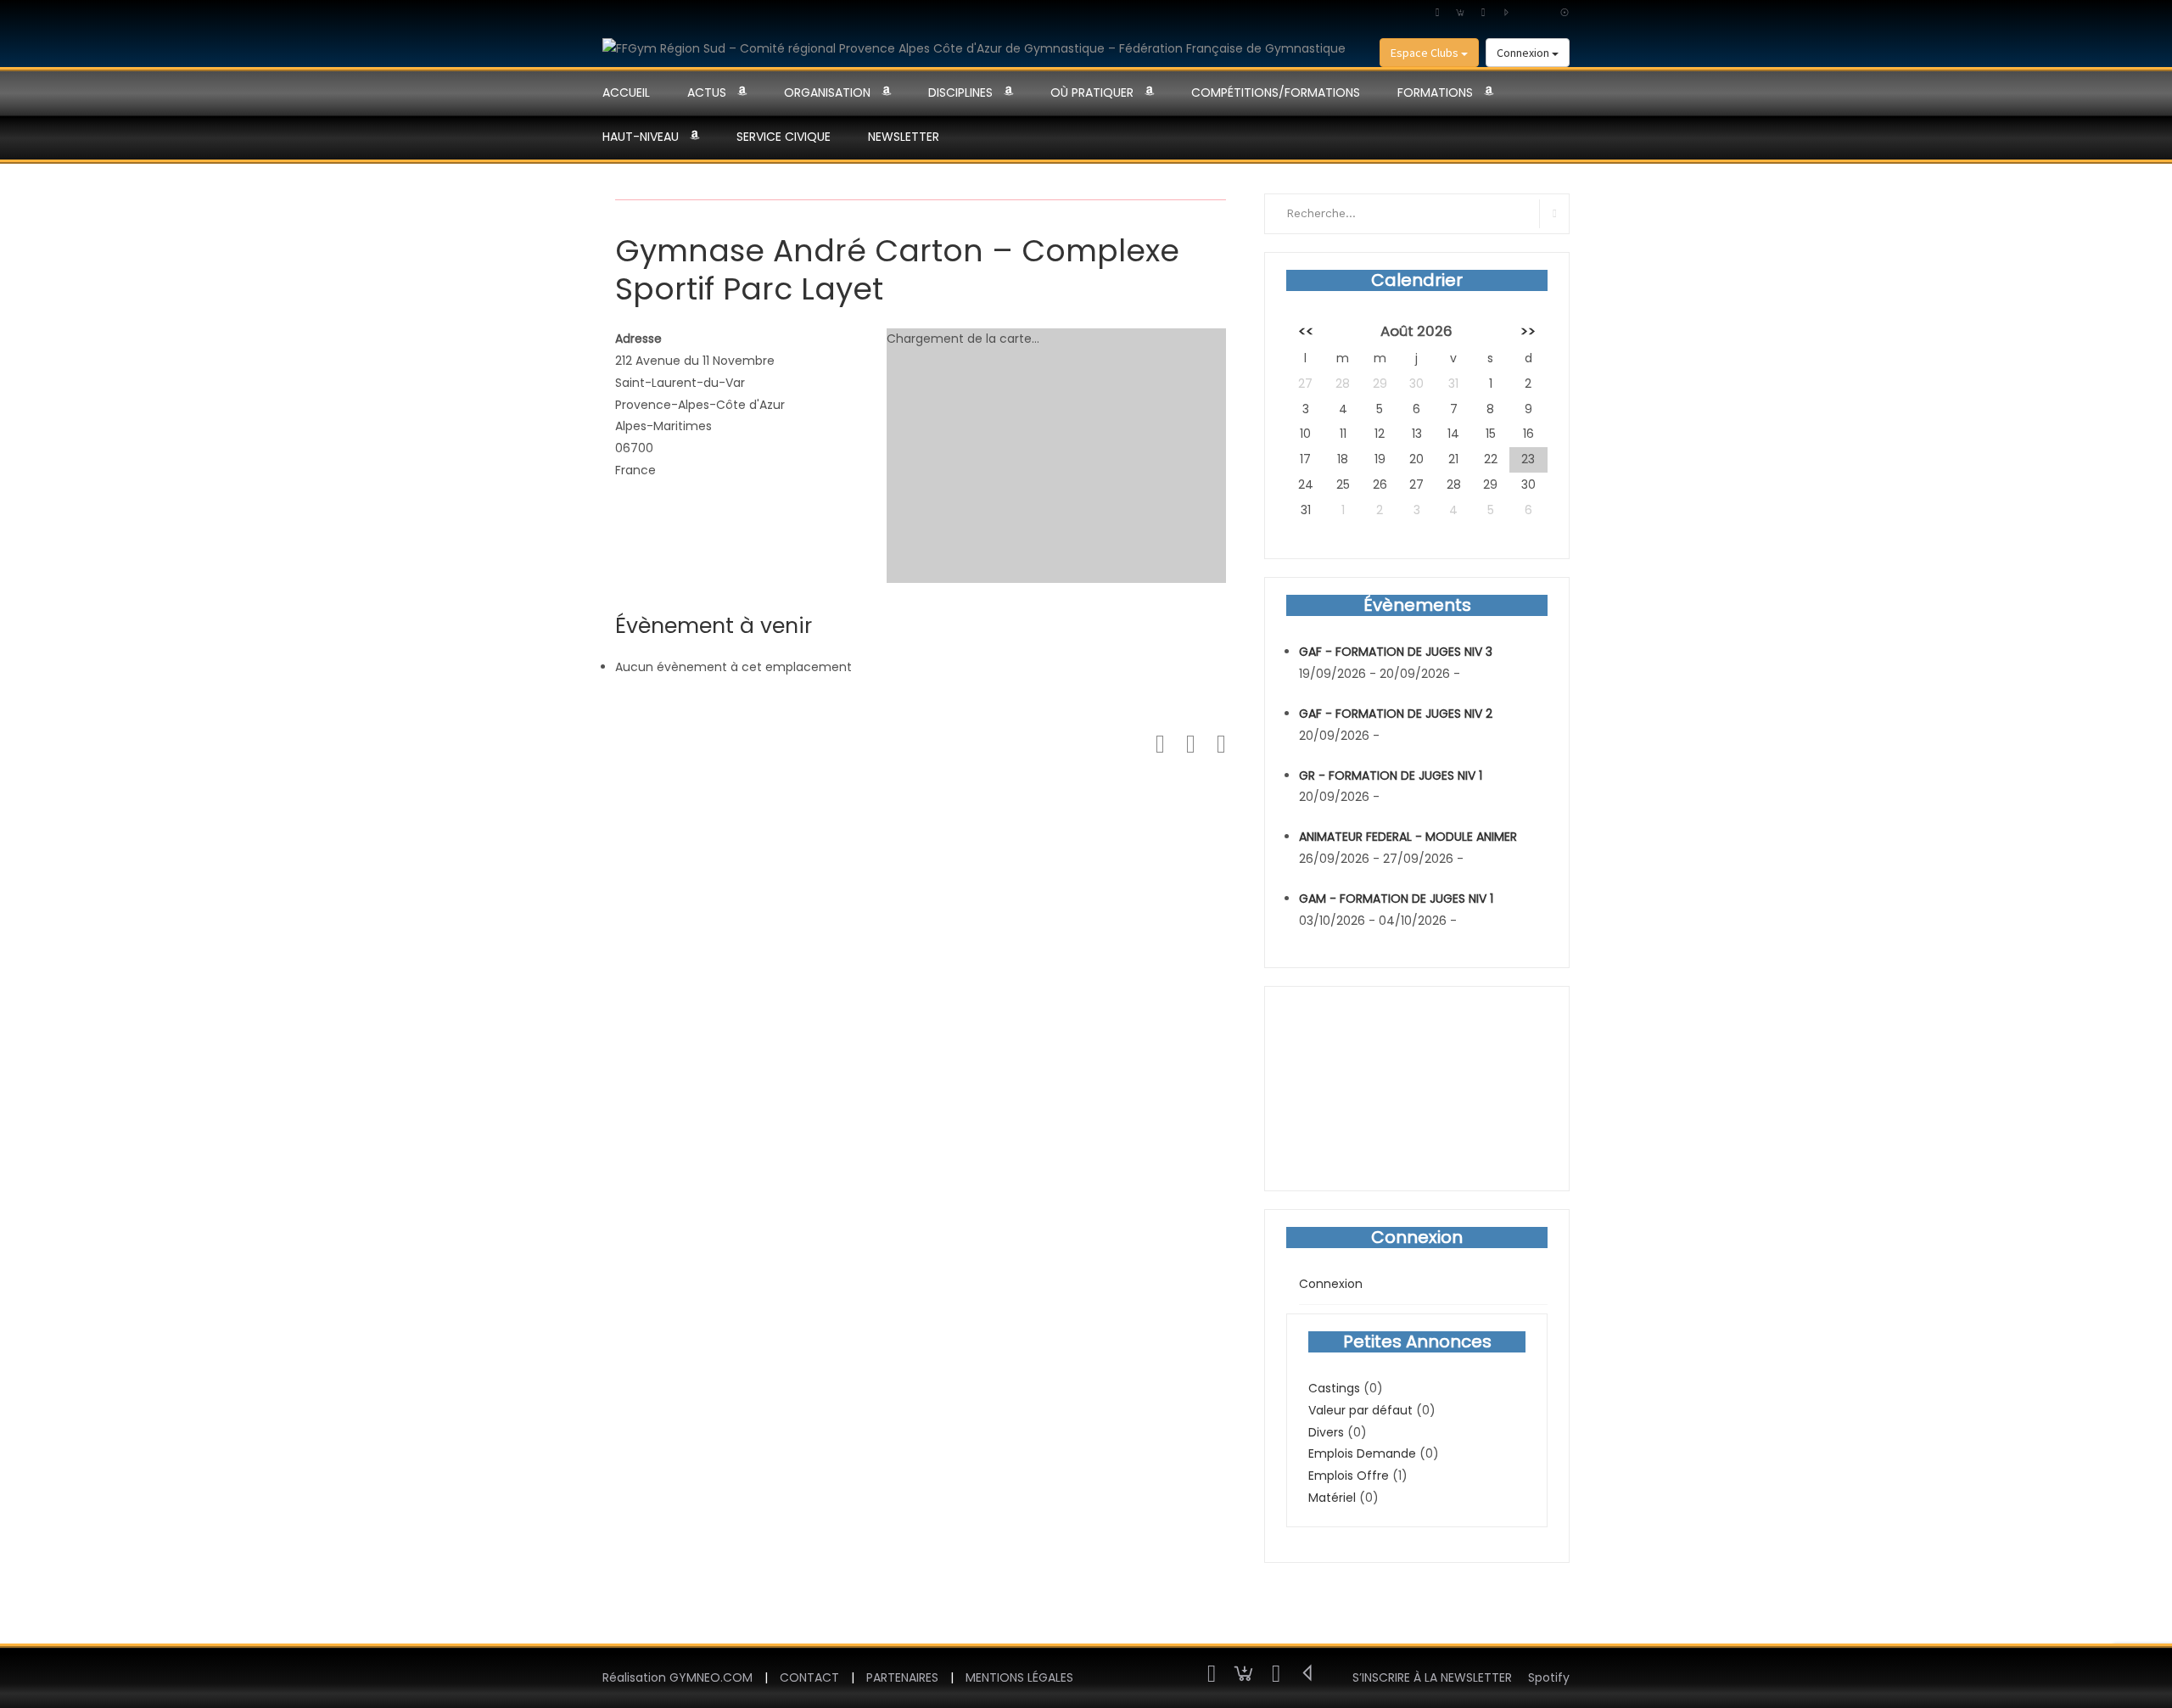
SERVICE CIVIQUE (784, 137)
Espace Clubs (1426, 53)
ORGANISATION (827, 92)
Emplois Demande (1362, 1453)
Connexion (1524, 53)
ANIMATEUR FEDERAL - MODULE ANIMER (1408, 837)
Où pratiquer (1092, 92)
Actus (707, 92)
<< (1306, 331)
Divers (1326, 1432)
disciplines (960, 92)
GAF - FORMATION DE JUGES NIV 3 (1396, 652)
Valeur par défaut (1360, 1410)
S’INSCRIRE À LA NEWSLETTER (1432, 1677)
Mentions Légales (1019, 1677)
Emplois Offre (1349, 1476)
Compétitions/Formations (1276, 92)
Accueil (626, 92)
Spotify (1549, 1677)
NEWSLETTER (904, 137)
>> (1528, 331)
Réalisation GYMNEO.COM (677, 1677)
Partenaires (902, 1677)
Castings (1334, 1388)
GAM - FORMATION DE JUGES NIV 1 (1396, 899)
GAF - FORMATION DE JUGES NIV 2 (1396, 714)
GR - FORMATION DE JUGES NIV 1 (1391, 776)
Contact (809, 1677)
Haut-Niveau (641, 137)
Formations (1435, 92)
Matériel (1332, 1498)
